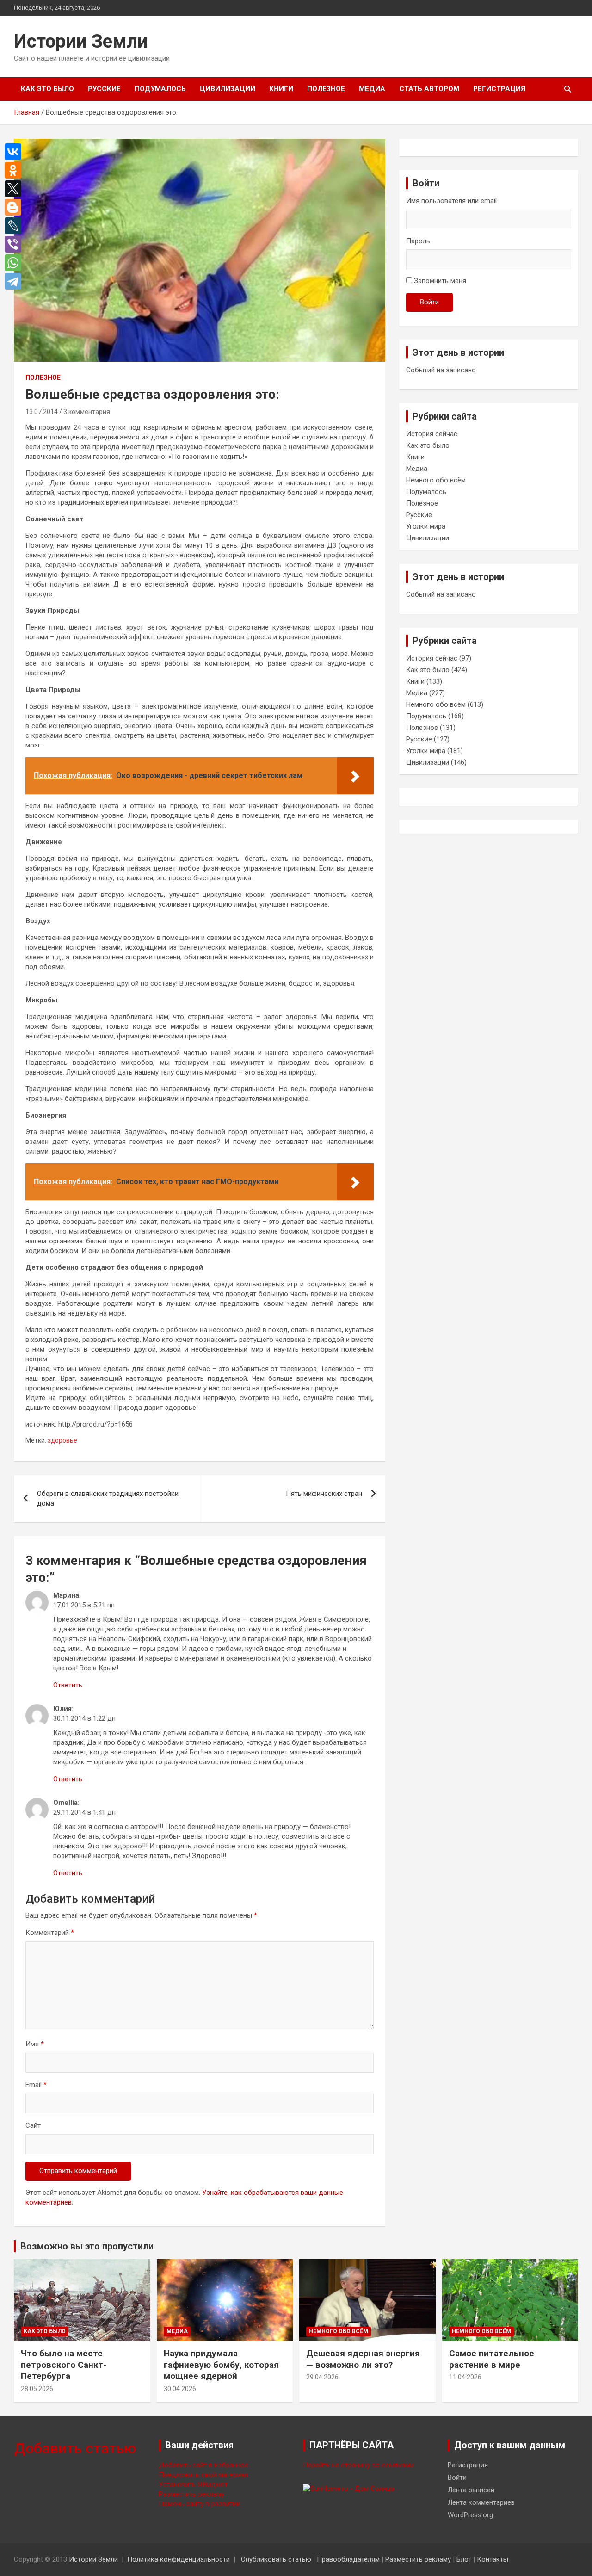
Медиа (372, 89)
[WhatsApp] (15, 263)
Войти (429, 302)
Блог (464, 2559)
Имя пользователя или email (451, 201)
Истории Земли (81, 41)
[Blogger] (15, 207)
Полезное (326, 89)
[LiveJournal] (15, 226)
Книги (281, 89)
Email (36, 2085)
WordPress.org (470, 2515)
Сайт (33, 2125)
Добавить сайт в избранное (203, 2465)
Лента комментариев (481, 2502)
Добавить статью (75, 2448)
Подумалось (160, 89)
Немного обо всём (436, 480)
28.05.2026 (37, 2389)
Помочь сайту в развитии (199, 2504)
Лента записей (471, 2490)
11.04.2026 (465, 2377)
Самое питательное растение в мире (492, 2359)
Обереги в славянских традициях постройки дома (108, 1498)
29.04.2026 (322, 2377)
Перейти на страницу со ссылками (358, 2465)
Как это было (47, 89)
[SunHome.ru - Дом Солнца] (349, 2489)
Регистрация (499, 89)
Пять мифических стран (324, 1494)
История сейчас (432, 434)
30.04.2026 (180, 2389)
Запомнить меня (440, 281)
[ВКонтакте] (15, 152)
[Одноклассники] (15, 170)
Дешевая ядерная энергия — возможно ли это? (363, 2359)
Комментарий (50, 1933)
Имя (35, 2044)
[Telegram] (15, 281)
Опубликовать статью (276, 2559)
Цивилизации (228, 89)
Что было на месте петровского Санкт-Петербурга (64, 2365)
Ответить (68, 1685)
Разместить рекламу (191, 2494)
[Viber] (15, 244)
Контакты (493, 2559)
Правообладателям (348, 2559)
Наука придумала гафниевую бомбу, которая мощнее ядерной (221, 2365)
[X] (15, 189)
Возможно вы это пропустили (87, 2246)
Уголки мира (426, 526)
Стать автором (429, 89)
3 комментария (87, 412)
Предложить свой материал (203, 2475)
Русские (104, 89)
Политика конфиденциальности (179, 2559)
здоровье (62, 1440)
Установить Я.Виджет (193, 2484)
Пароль (418, 241)
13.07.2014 (42, 412)
